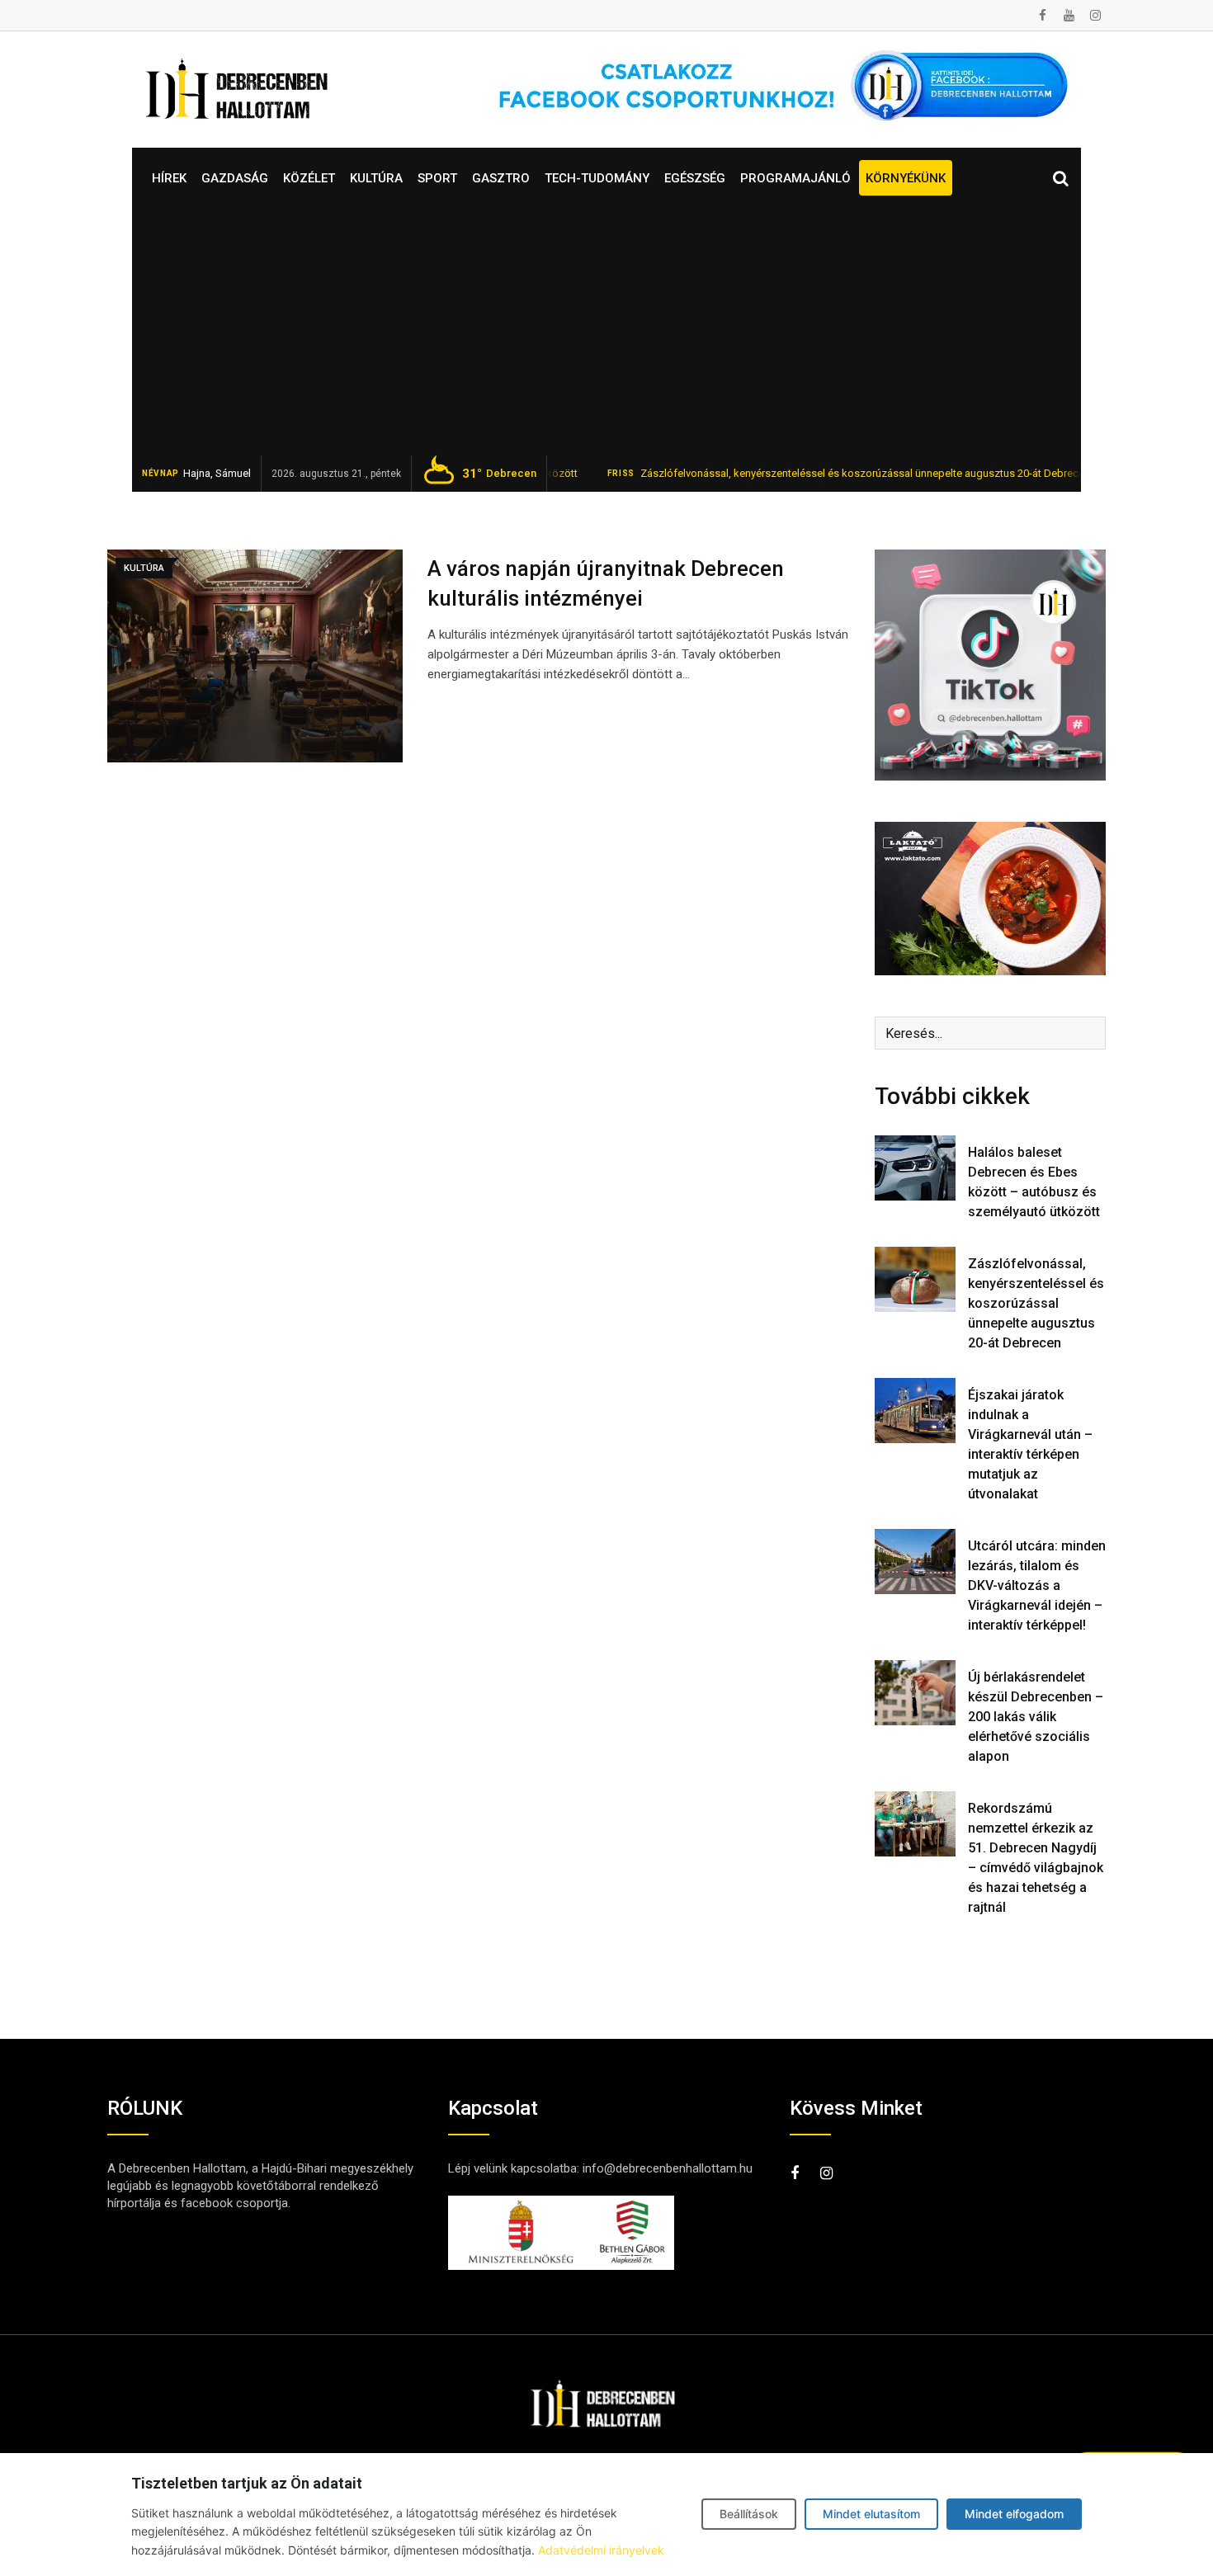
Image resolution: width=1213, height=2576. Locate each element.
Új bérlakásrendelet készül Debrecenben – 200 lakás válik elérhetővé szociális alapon (1036, 1717)
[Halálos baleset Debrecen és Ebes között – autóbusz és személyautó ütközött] (915, 1168)
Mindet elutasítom (871, 2514)
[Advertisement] (606, 332)
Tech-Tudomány (597, 178)
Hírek (169, 178)
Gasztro (501, 178)
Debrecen (499, 474)
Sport (437, 178)
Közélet (309, 178)
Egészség (695, 178)
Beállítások (749, 2514)
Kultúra (376, 178)
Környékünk (906, 178)
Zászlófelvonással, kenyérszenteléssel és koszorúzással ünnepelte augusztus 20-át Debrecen (795, 473)
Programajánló (795, 178)
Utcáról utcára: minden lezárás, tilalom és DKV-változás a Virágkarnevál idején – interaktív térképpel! (1037, 1585)
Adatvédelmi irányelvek (601, 2550)
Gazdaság (235, 178)
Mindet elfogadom (1014, 2514)
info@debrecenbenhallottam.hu (668, 2168)
